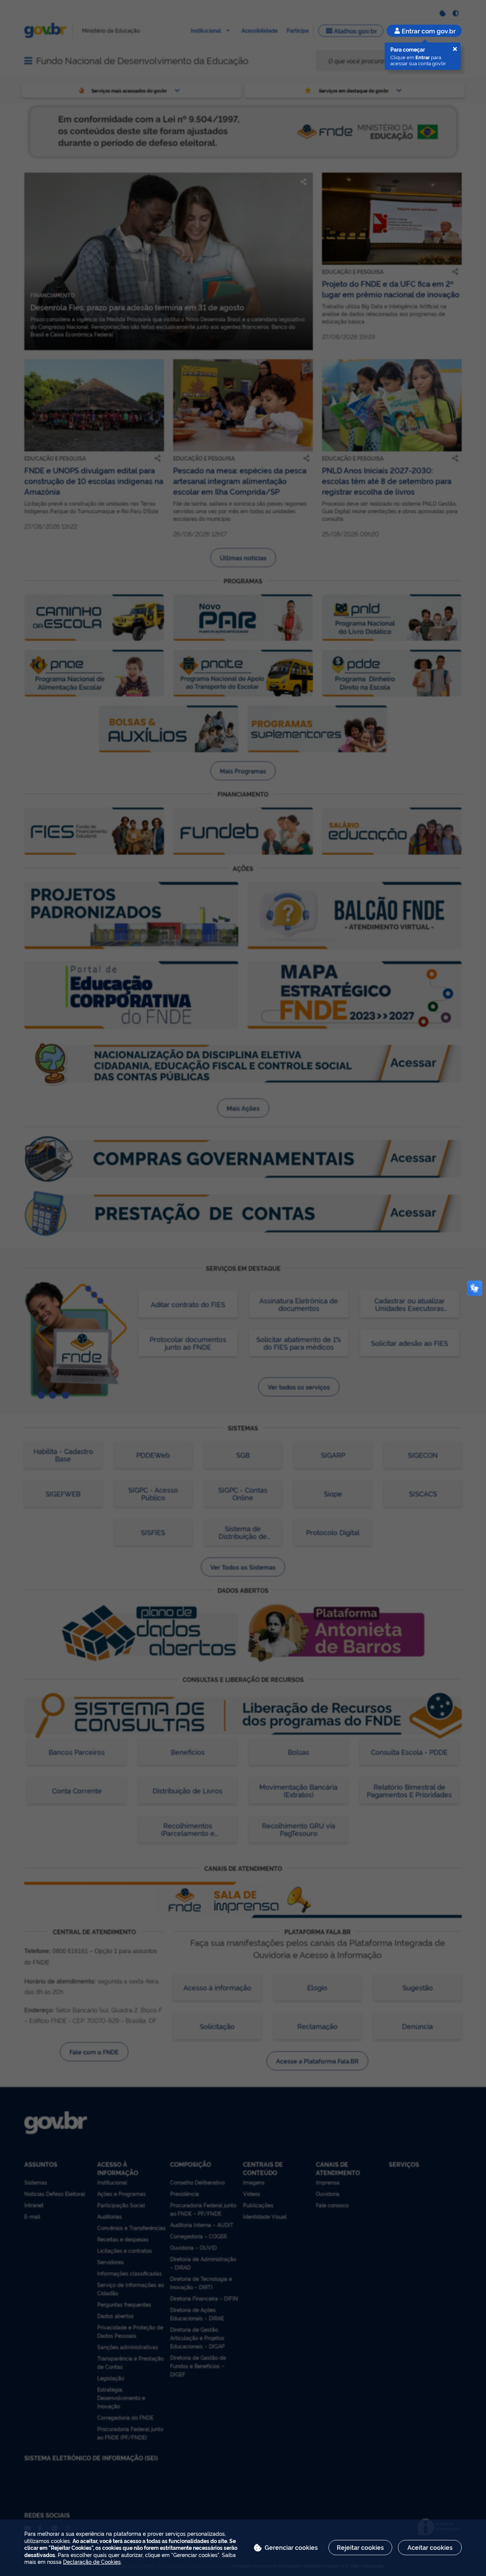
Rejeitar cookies (360, 2547)
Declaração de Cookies (92, 2561)
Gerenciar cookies (291, 2547)
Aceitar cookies (430, 2547)
